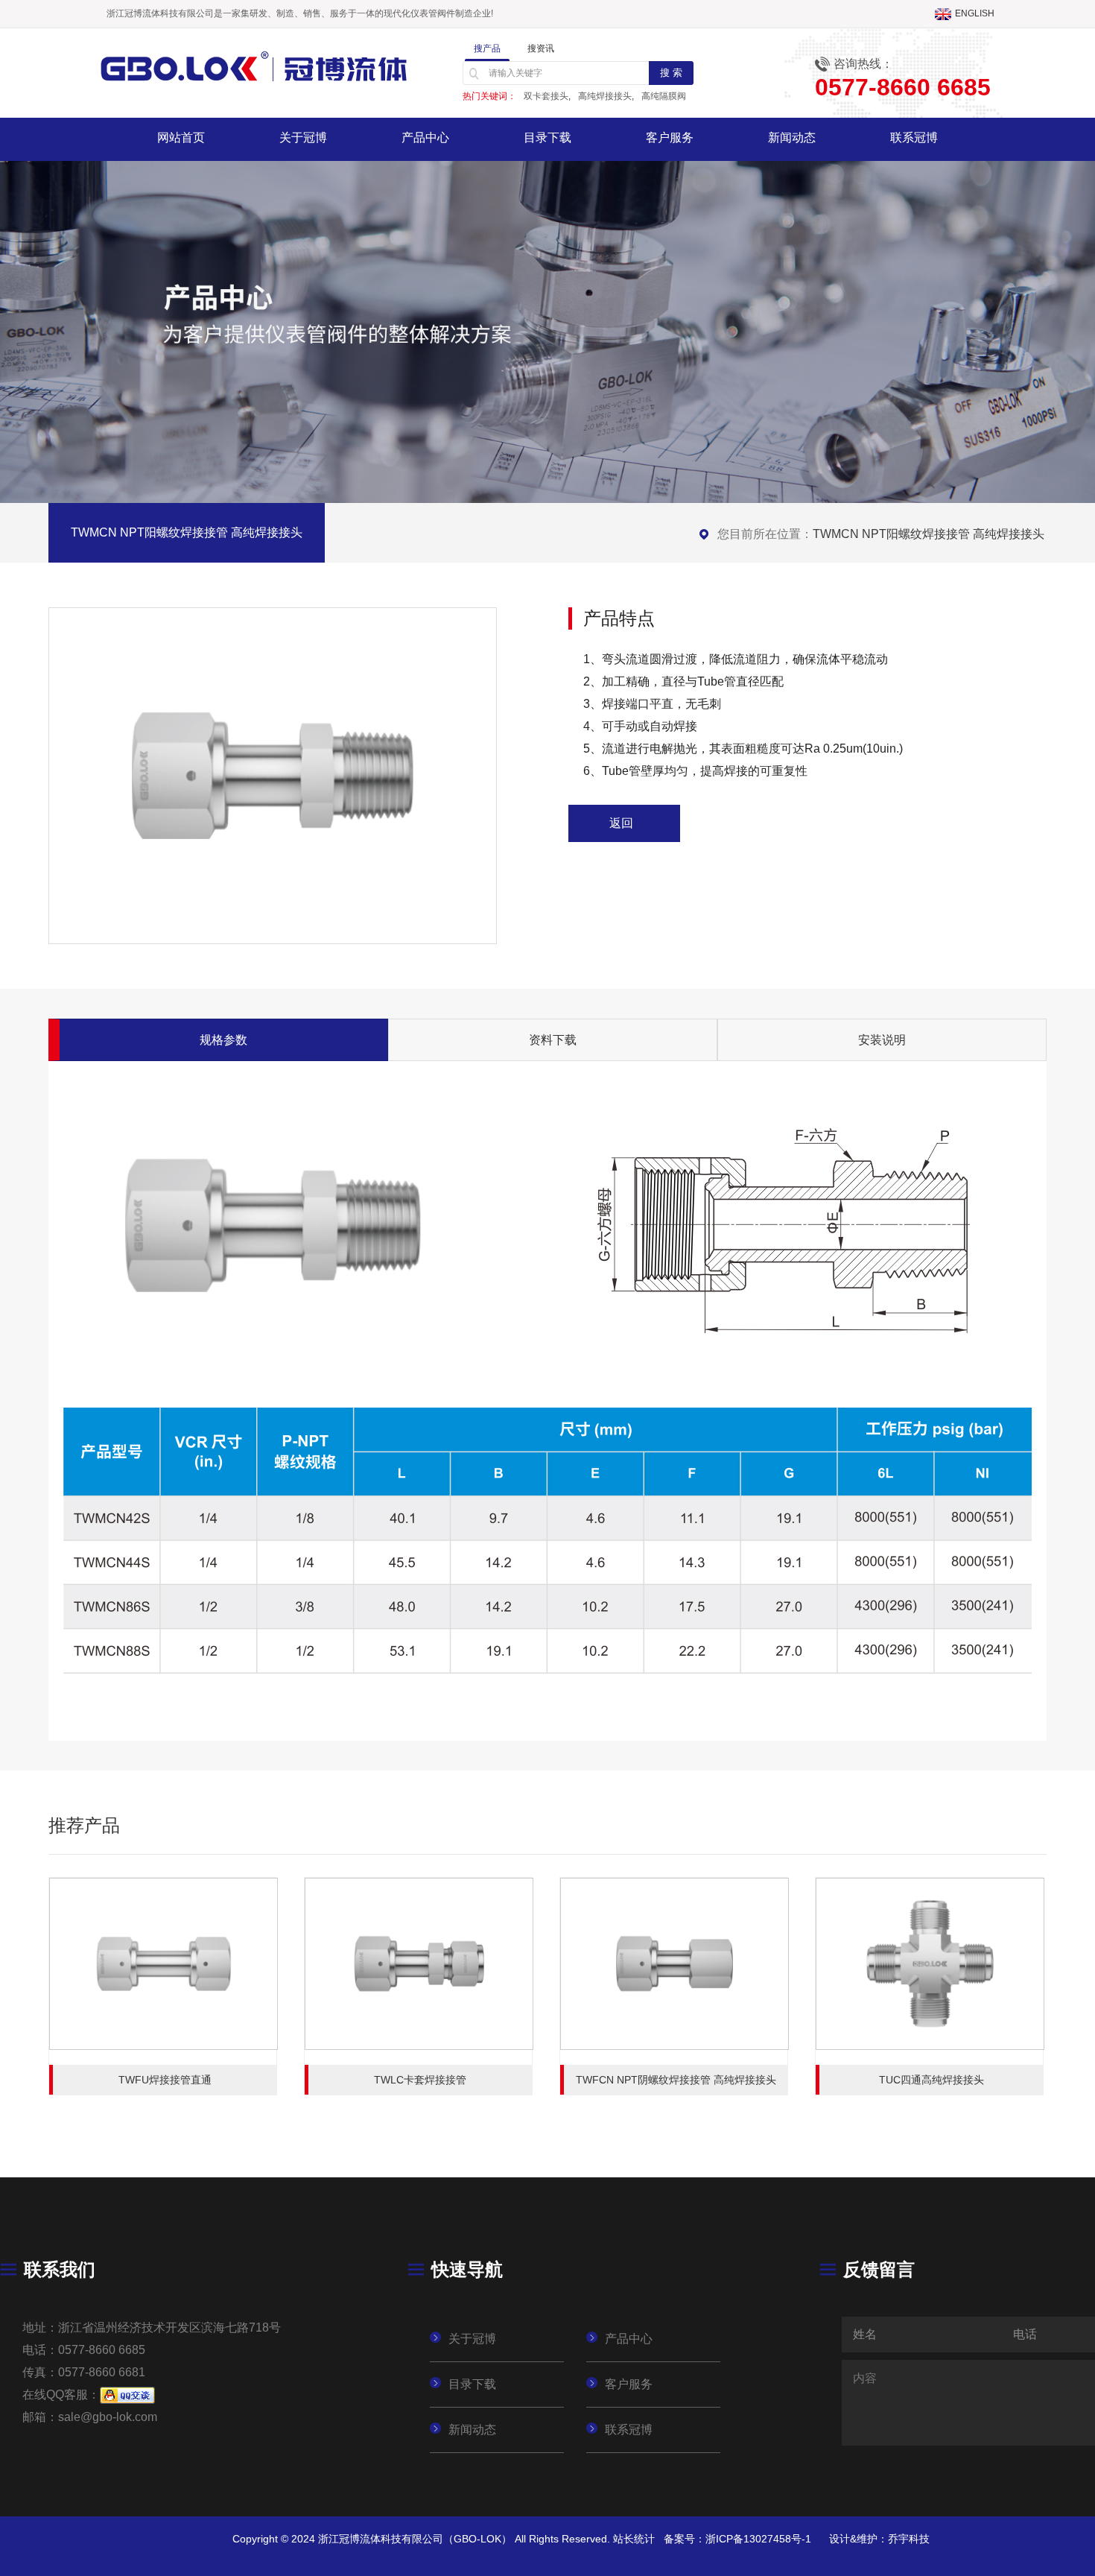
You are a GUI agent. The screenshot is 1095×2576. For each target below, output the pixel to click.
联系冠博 (914, 137)
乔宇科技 (909, 2539)
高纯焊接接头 (605, 96)
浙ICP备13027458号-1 (758, 2539)
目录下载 (547, 137)
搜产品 (487, 48)
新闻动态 (792, 137)
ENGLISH (975, 13)
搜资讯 (541, 48)
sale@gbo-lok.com (108, 2417)
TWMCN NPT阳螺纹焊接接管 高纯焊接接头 (929, 534)
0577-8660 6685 (102, 2350)
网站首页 (181, 137)
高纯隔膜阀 (664, 96)
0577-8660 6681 (102, 2372)
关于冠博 (303, 137)
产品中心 (425, 137)
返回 (621, 823)
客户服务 (670, 137)
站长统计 (634, 2539)
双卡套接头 (546, 96)
